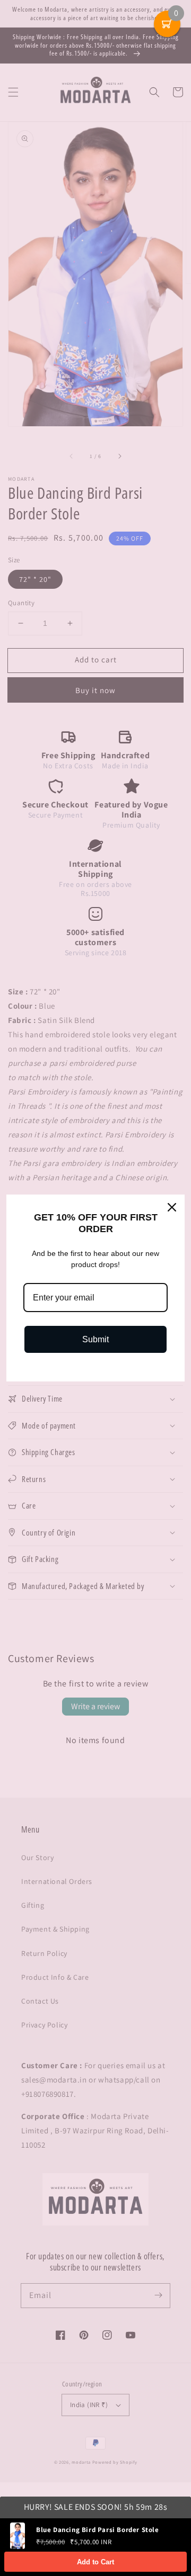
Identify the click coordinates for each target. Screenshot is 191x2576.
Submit (95, 1339)
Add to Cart (95, 2562)
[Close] (172, 1207)
